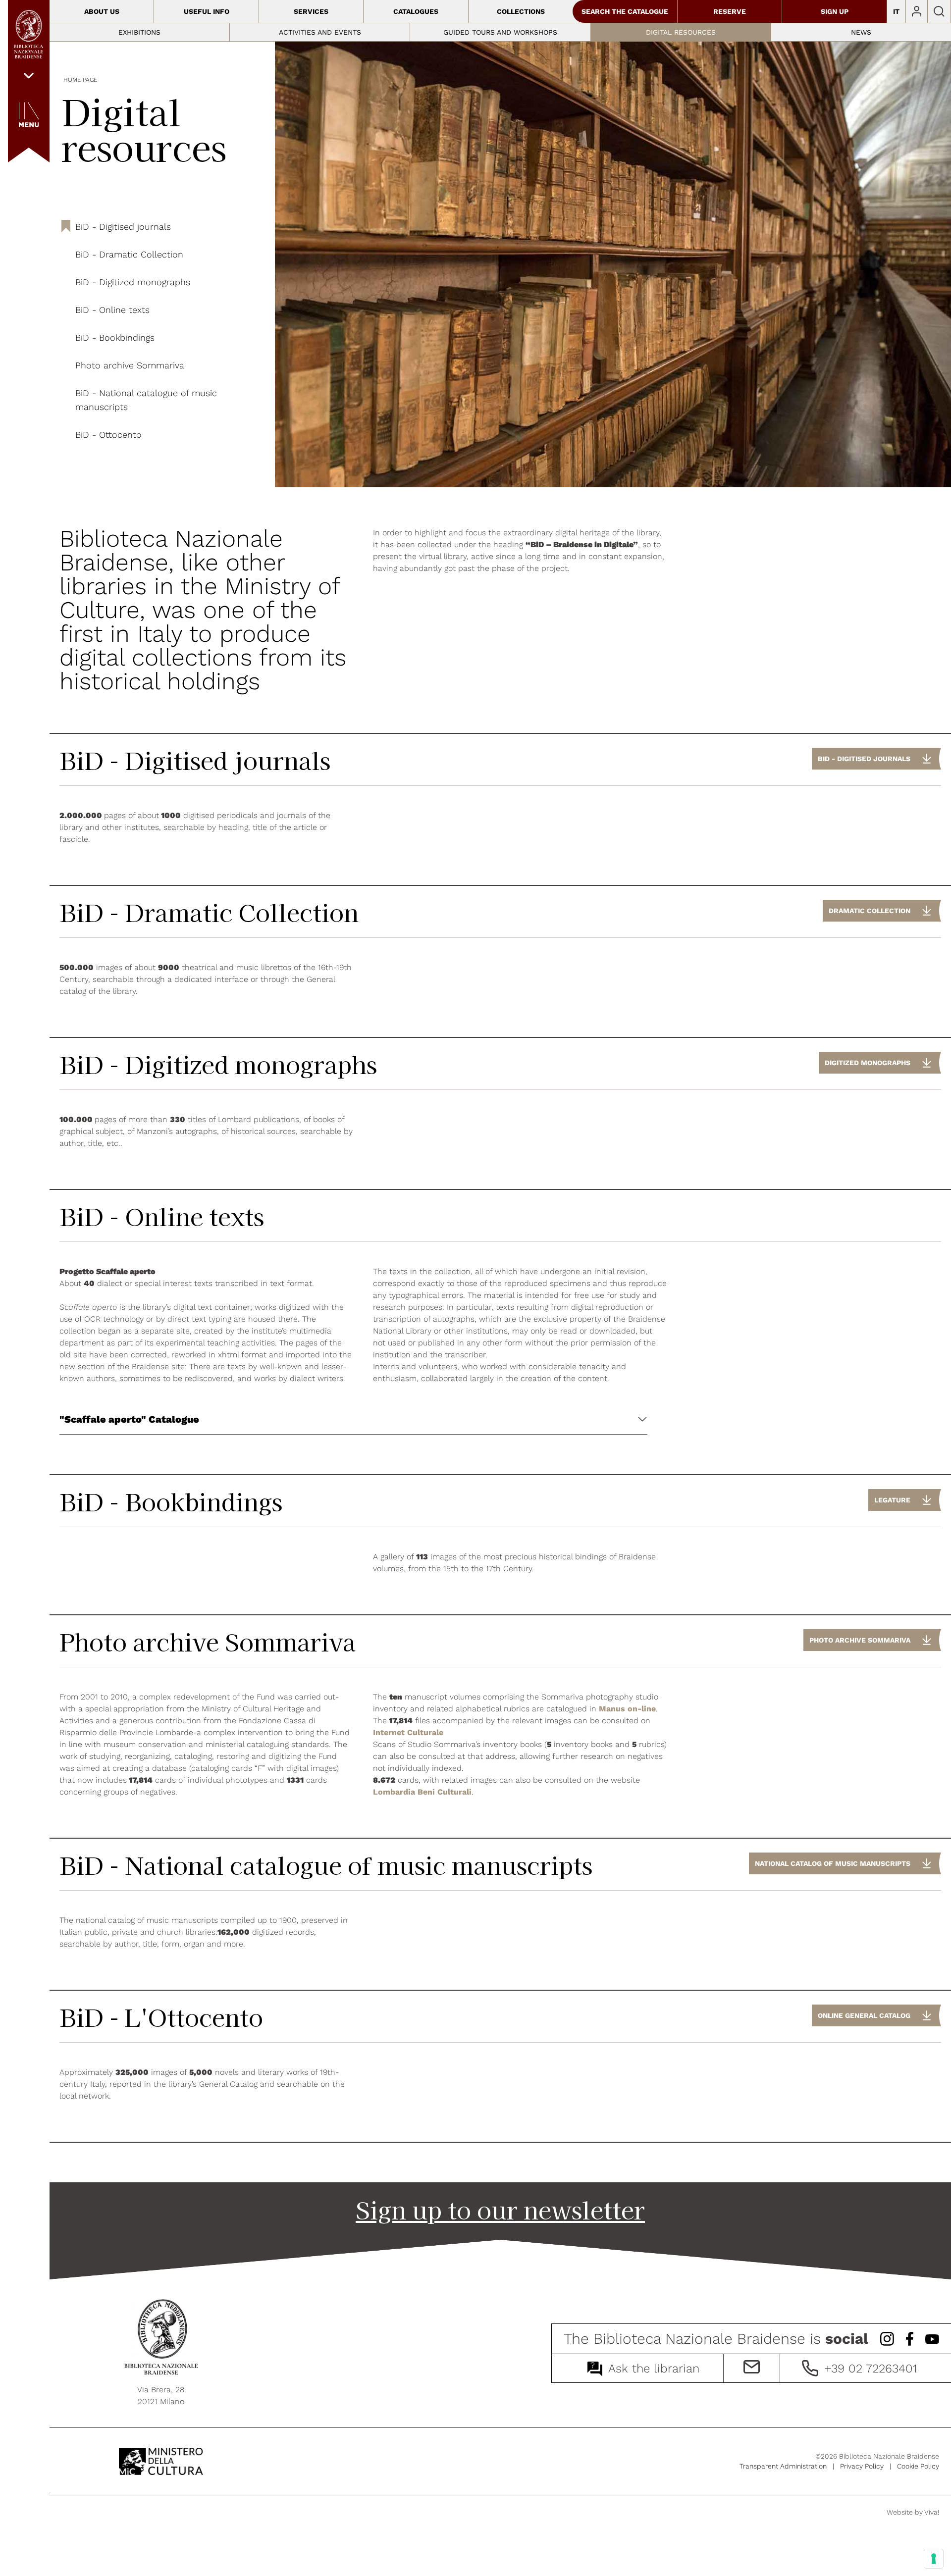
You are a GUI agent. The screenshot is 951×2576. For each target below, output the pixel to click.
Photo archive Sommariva (130, 365)
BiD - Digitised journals (123, 227)
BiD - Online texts (112, 310)
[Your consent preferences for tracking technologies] (934, 2559)
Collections (521, 11)
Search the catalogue (625, 11)
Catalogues (416, 11)
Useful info (207, 11)
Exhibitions (139, 32)
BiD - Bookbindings (115, 337)
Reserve (730, 11)
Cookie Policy (918, 2466)
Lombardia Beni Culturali (422, 1792)
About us (102, 11)
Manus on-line (627, 1709)
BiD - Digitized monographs (133, 282)
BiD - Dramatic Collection (129, 254)
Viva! (932, 2512)
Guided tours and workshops (500, 32)
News (861, 32)
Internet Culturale (408, 1732)
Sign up (835, 11)
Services (311, 11)
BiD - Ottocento (108, 435)
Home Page (80, 80)
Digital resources (681, 32)
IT (896, 11)
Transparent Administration (783, 2466)
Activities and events (320, 32)
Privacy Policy (862, 2466)
